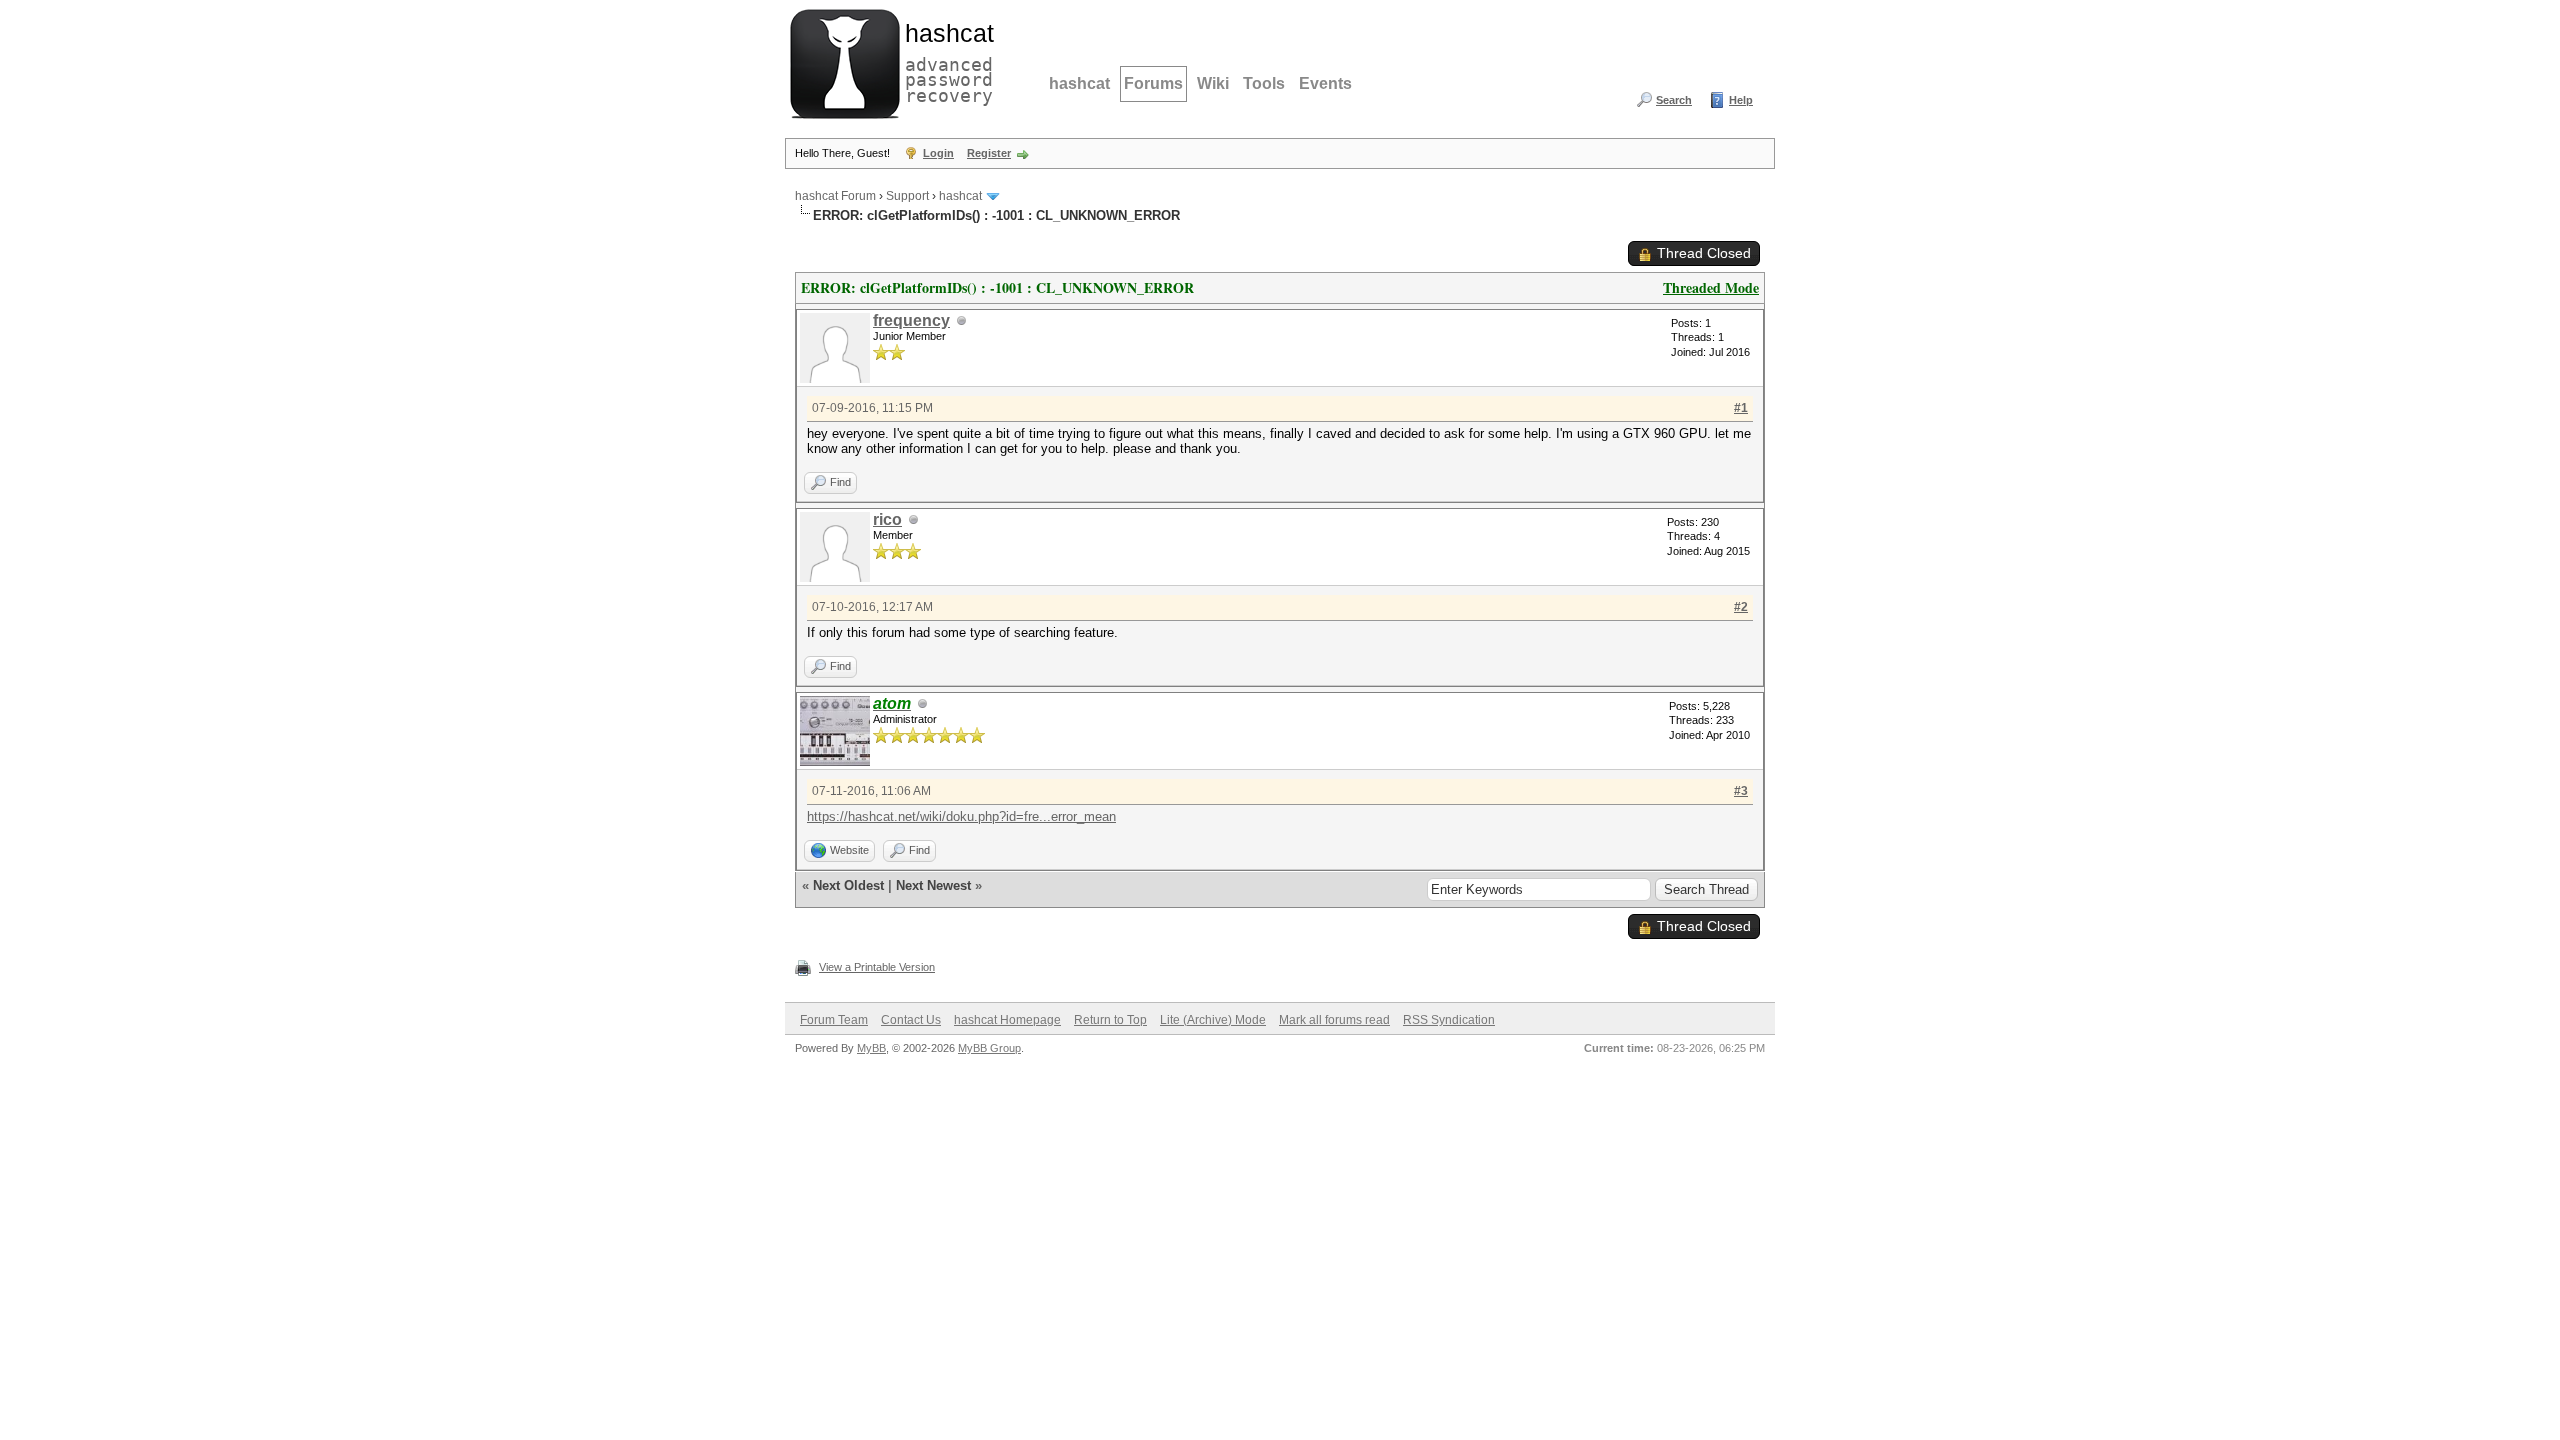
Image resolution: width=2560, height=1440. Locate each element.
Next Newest (933, 885)
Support (907, 196)
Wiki (1213, 83)
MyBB (871, 1048)
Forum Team (834, 1020)
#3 (1741, 791)
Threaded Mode (1711, 287)
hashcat (1079, 83)
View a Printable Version (877, 967)
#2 (1741, 607)
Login (938, 153)
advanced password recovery (945, 61)
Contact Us (911, 1020)
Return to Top (1110, 1020)
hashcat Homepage (1007, 1020)
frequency (911, 320)
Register (989, 153)
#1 (1741, 408)
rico (887, 519)
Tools (1264, 83)
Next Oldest (848, 885)
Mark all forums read (1334, 1020)
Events (1325, 83)
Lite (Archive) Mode (1213, 1020)
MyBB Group (989, 1048)
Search (1674, 100)
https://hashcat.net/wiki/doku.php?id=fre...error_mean (961, 816)
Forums (1153, 83)
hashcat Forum (835, 196)
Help (1741, 100)
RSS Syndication (1449, 1020)
